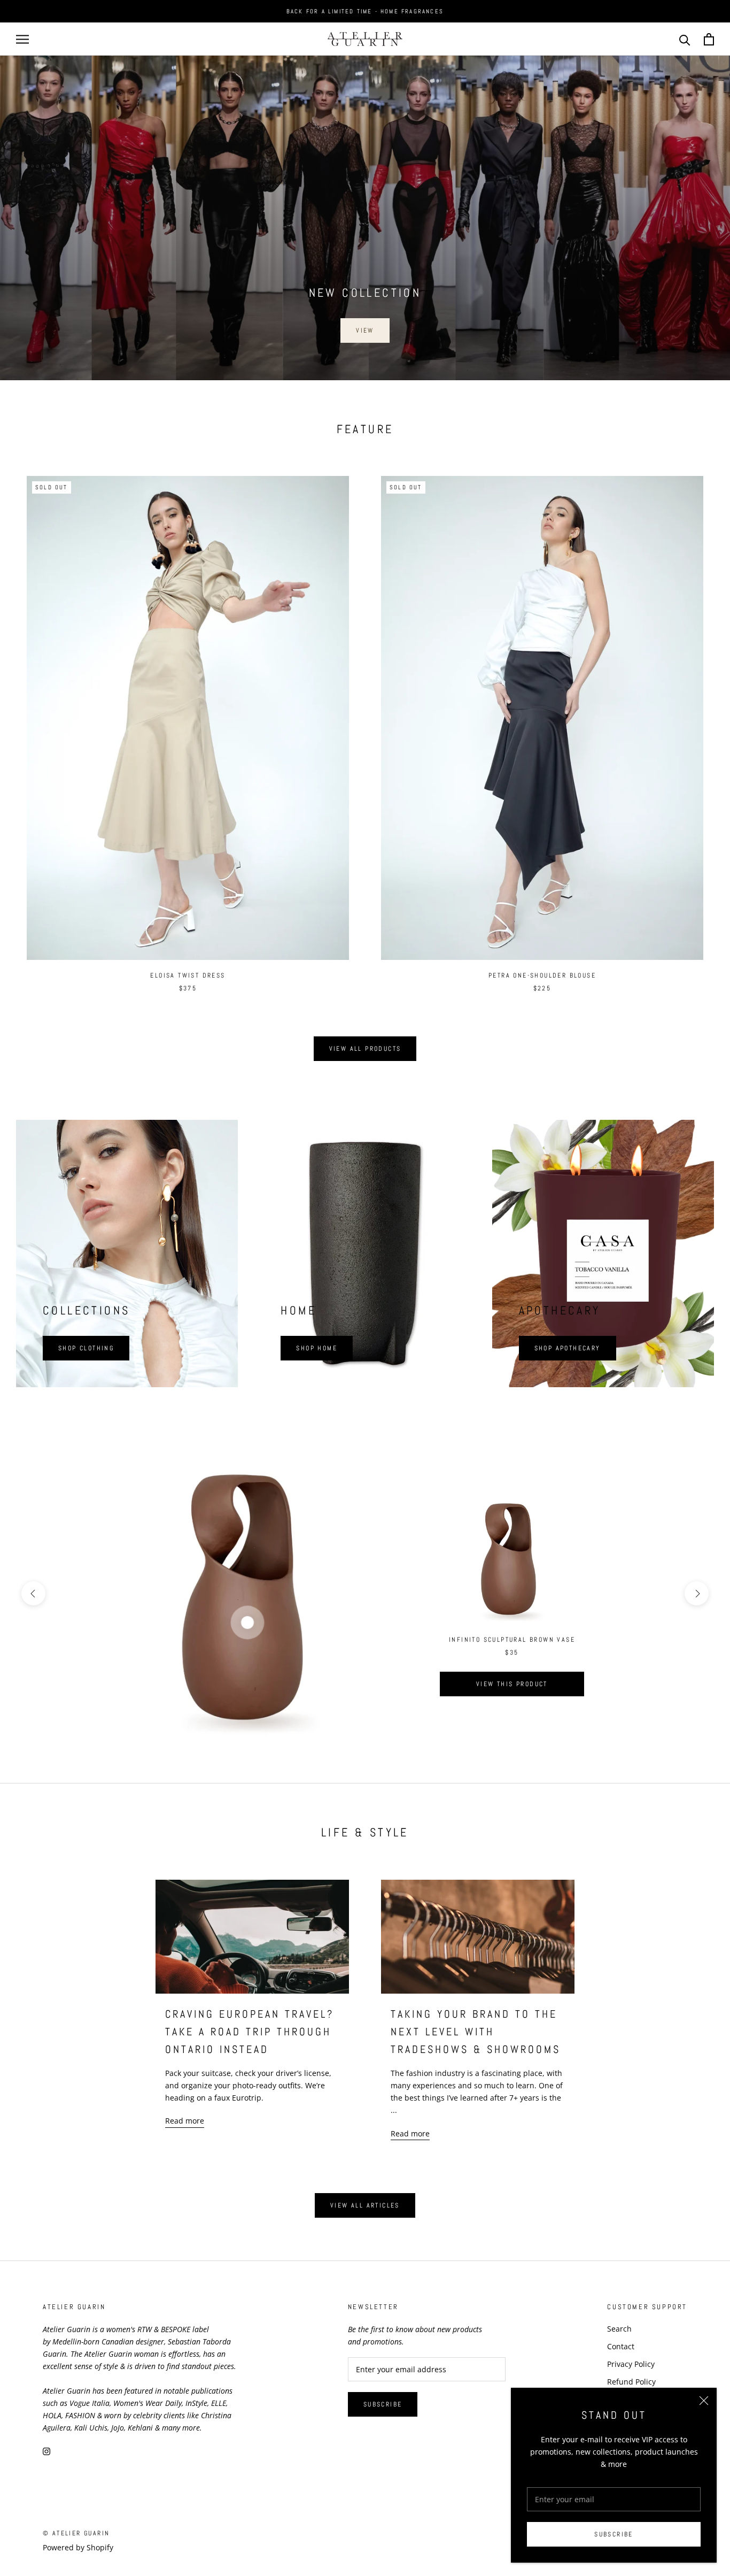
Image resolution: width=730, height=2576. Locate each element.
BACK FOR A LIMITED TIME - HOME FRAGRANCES (365, 11)
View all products (365, 1049)
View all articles (365, 2205)
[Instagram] (46, 2451)
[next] (697, 1593)
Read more (185, 2121)
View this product (512, 1684)
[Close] (704, 2401)
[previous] (33, 1593)
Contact (621, 2346)
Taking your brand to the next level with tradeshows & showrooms (476, 2032)
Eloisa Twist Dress (188, 975)
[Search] (685, 39)
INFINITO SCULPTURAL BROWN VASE (512, 1640)
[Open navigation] (22, 39)
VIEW (365, 330)
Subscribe (614, 2534)
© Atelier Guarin (76, 2533)
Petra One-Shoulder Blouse (542, 975)
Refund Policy (631, 2382)
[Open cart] (709, 39)
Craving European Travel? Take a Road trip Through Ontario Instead (250, 2032)
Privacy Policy (631, 2364)
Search (619, 2329)
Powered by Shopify (78, 2547)
